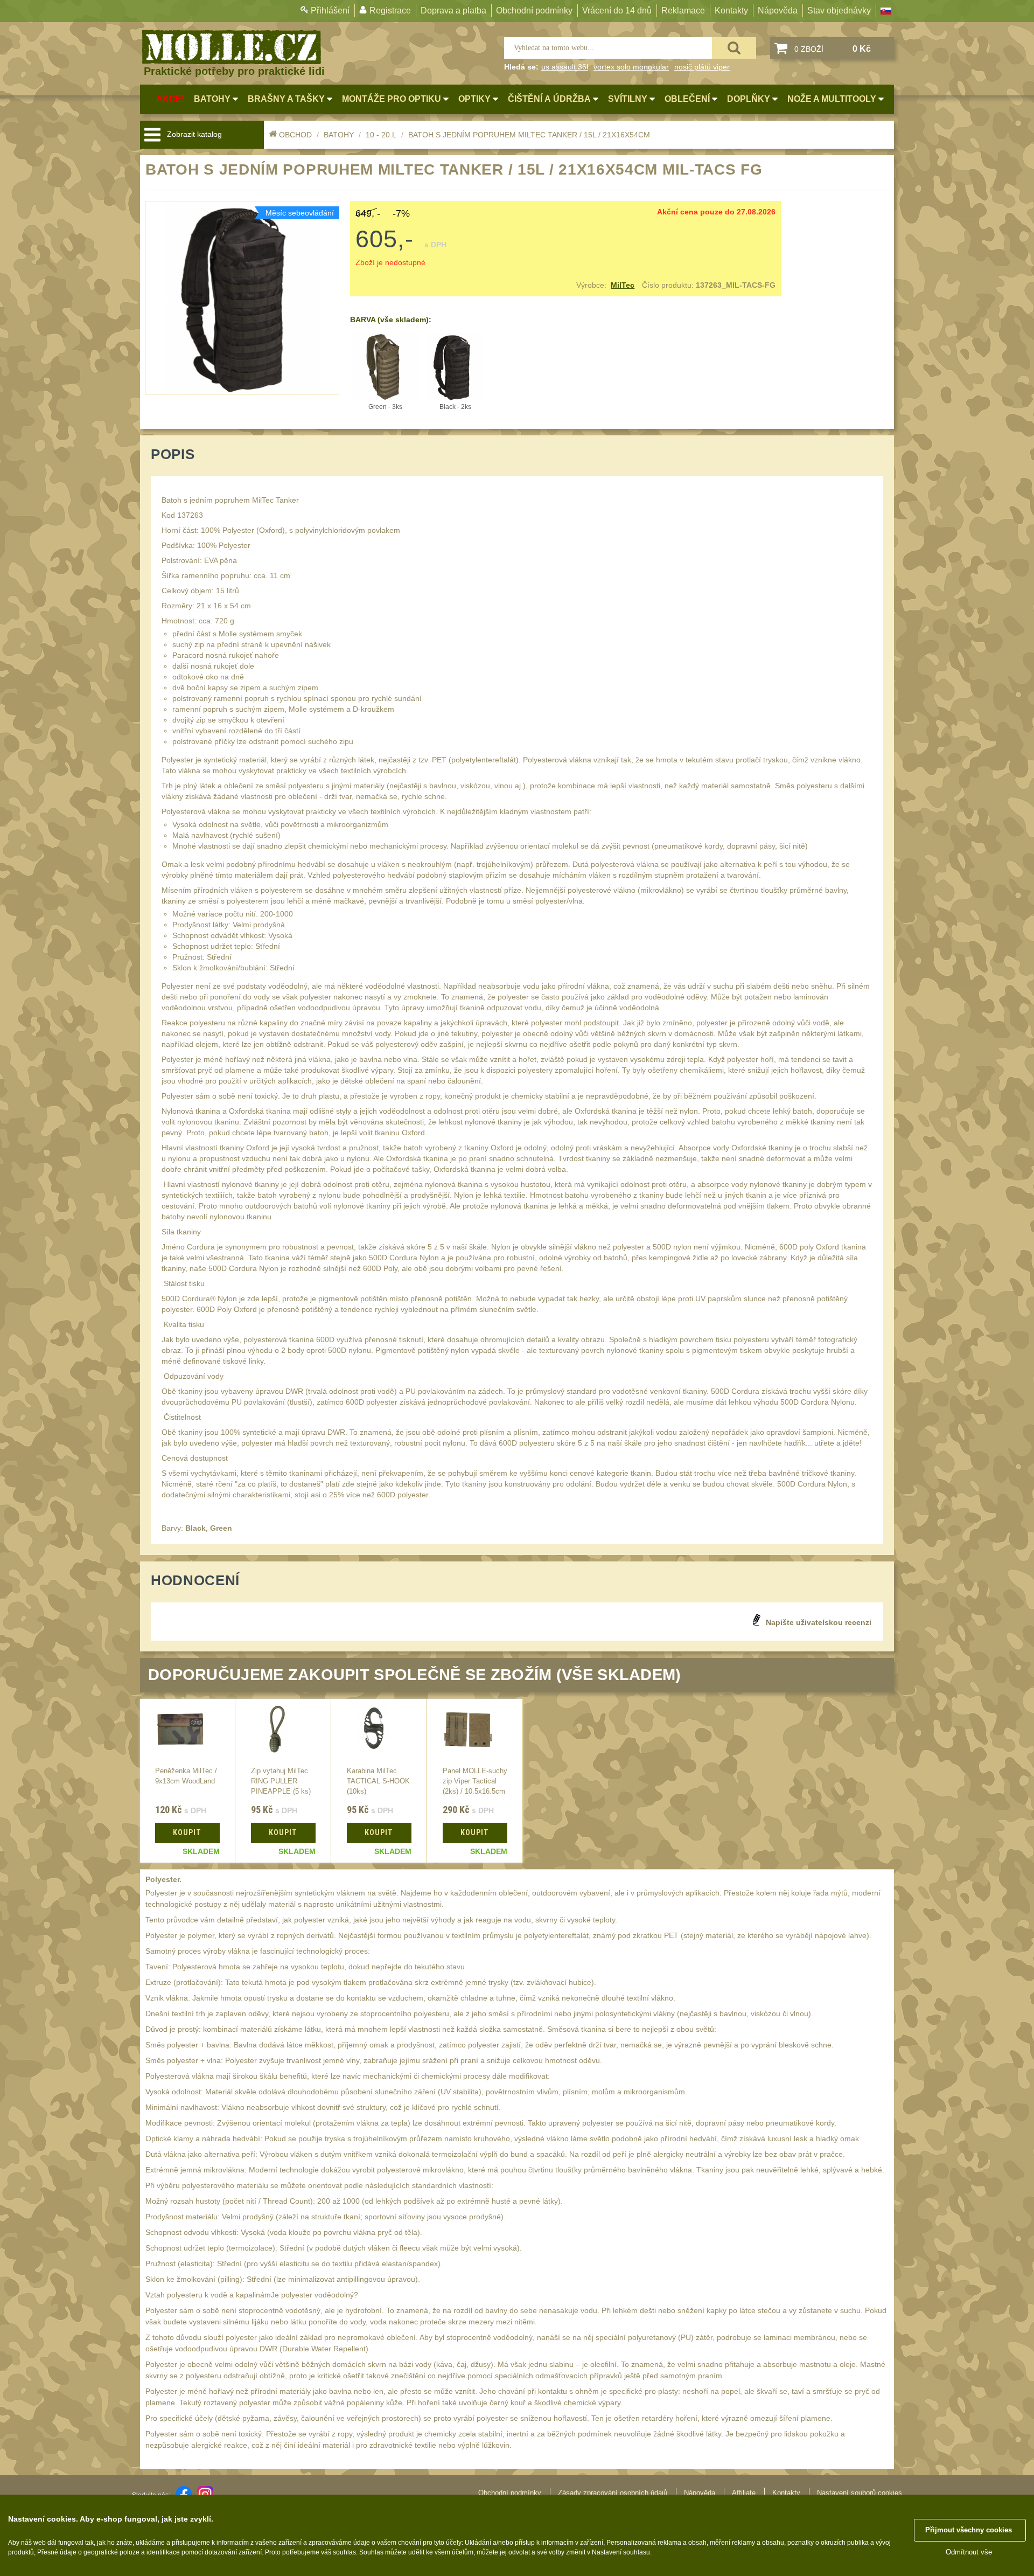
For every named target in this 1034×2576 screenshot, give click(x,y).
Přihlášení (330, 11)
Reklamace (683, 11)
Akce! (170, 99)
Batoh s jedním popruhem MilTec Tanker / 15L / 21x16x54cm (529, 135)
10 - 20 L (381, 135)
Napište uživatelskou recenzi (819, 1622)
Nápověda (778, 11)
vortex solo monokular (631, 67)
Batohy (339, 135)
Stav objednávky (839, 11)
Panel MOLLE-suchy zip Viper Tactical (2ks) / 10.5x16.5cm (475, 1781)
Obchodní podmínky (534, 11)
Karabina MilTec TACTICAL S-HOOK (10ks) (378, 1781)
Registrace (390, 11)
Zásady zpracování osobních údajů (613, 2493)
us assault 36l (565, 67)
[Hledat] (734, 48)
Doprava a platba (453, 11)
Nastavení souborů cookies (860, 2493)
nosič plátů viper (702, 67)
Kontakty (731, 11)
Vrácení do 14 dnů (617, 11)
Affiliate (744, 2493)
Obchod (295, 135)
